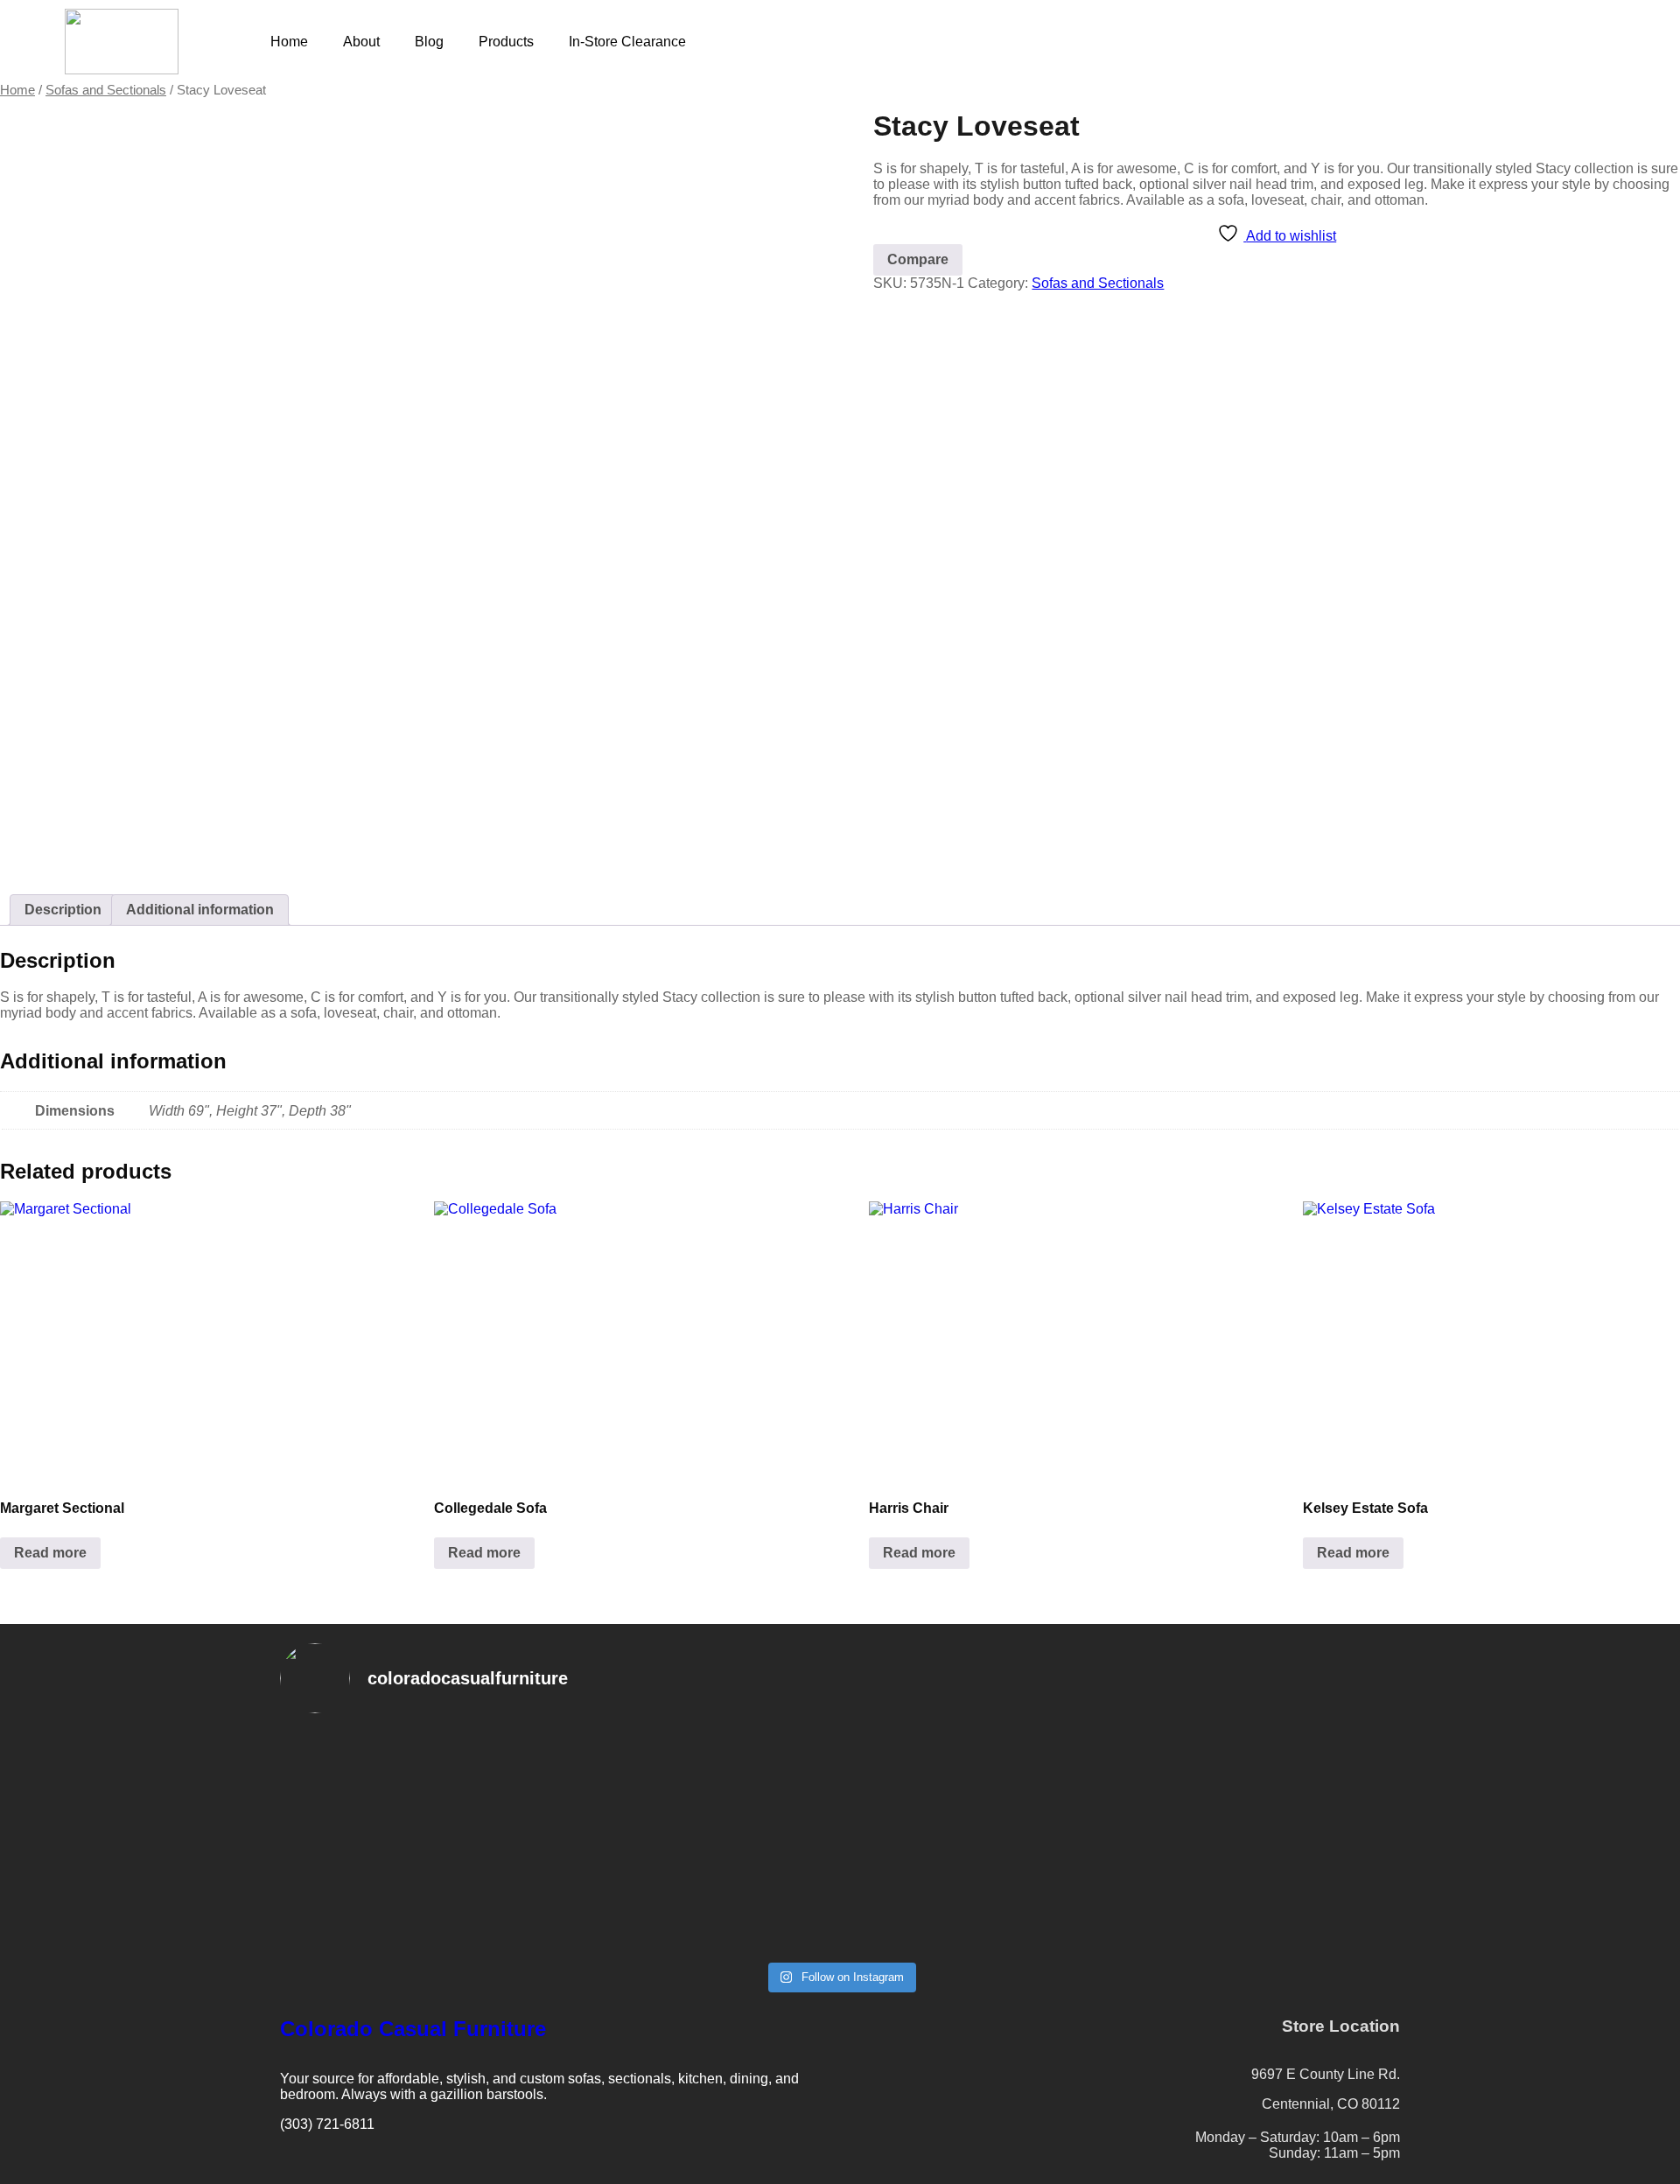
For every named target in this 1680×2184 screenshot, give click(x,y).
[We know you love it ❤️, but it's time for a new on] (370, 1790)
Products (506, 42)
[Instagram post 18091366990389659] (746, 1932)
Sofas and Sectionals (106, 90)
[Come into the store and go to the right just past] (1122, 1758)
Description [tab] (63, 910)
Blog (429, 42)
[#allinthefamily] (370, 1924)
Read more (50, 1553)
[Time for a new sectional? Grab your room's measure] (558, 1797)
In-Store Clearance (627, 42)
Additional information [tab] (200, 910)
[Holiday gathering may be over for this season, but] (746, 1821)
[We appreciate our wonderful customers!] (558, 1932)
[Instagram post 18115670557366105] (934, 1932)
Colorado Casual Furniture (413, 2029)
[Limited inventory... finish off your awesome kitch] (1310, 1758)
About (361, 42)
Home (289, 42)
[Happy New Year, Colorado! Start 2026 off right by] (934, 1821)
